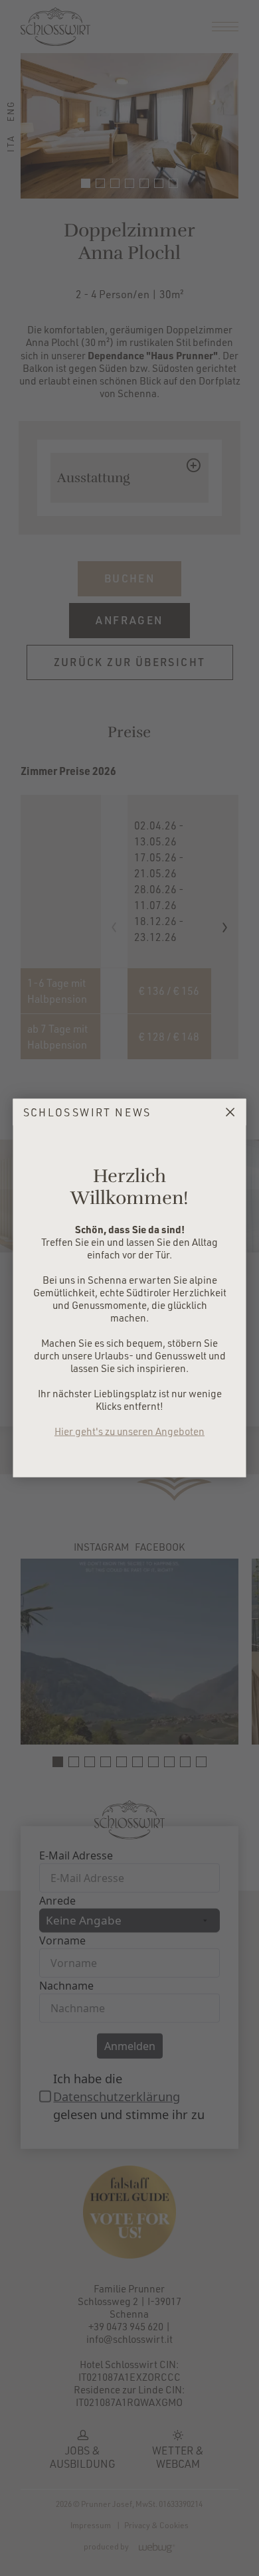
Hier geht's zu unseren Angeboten (129, 1431)
